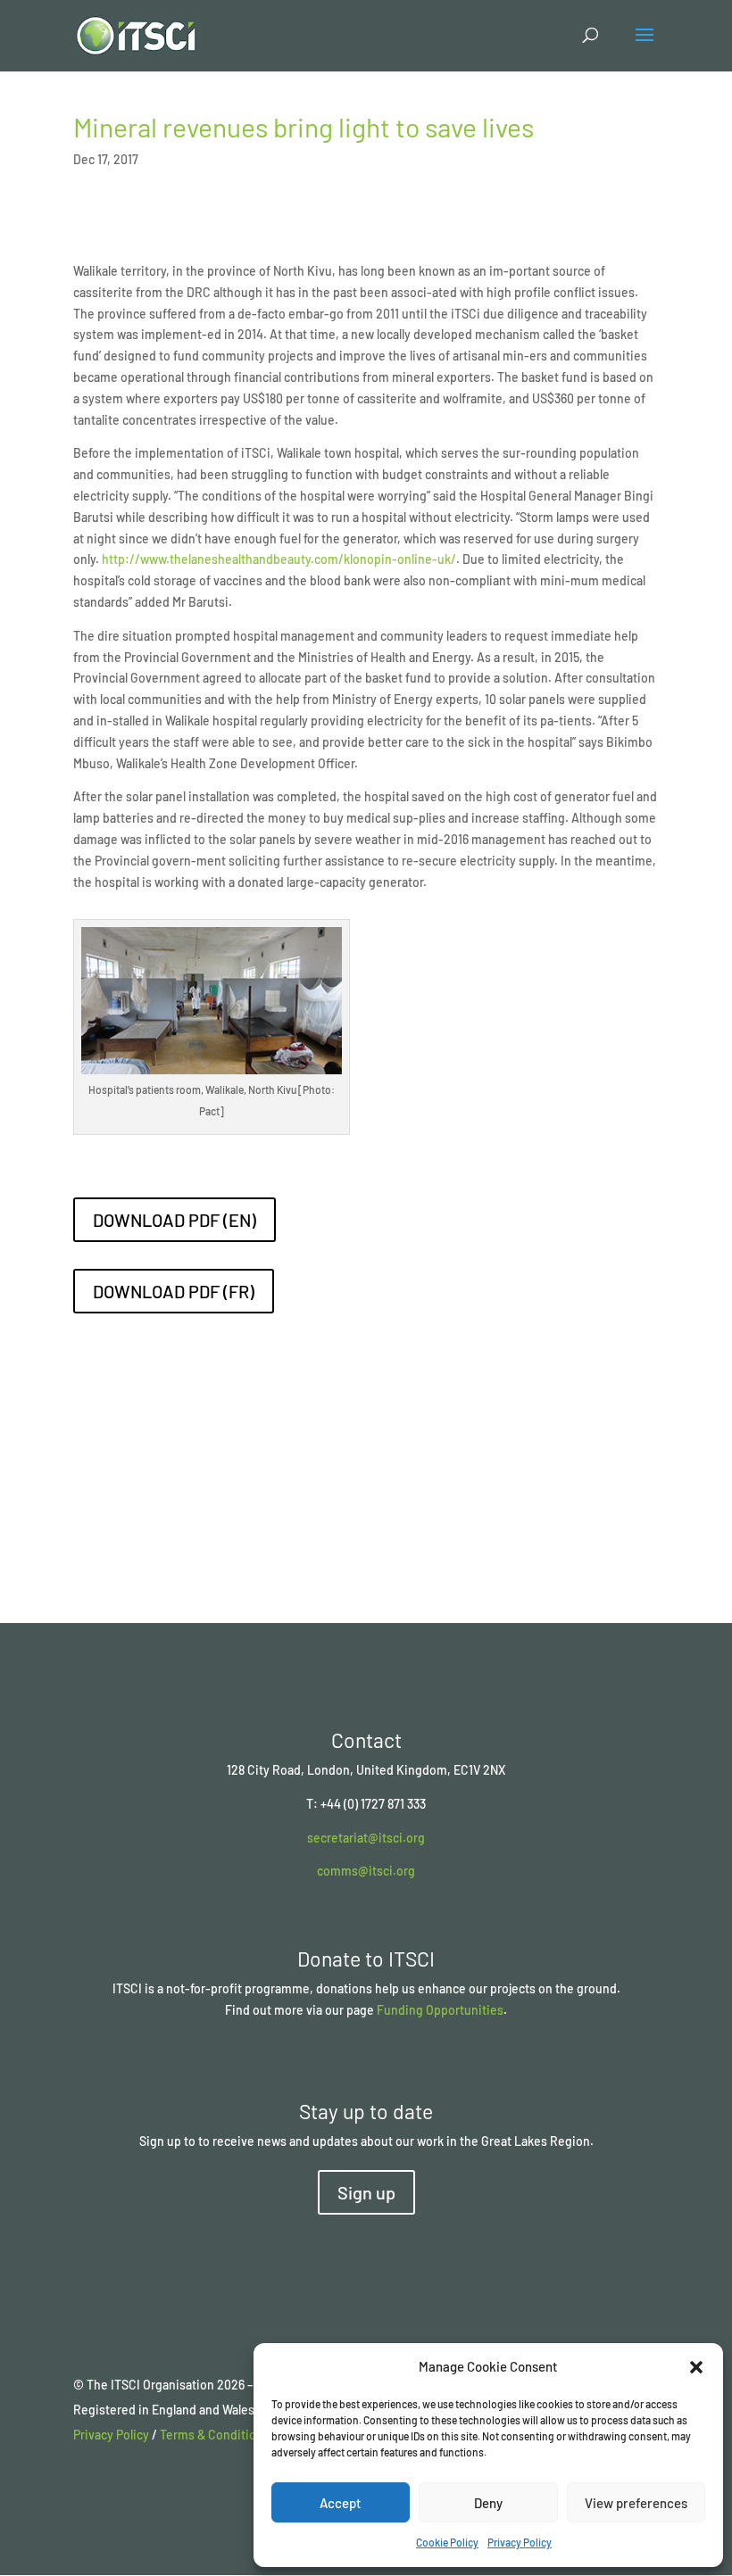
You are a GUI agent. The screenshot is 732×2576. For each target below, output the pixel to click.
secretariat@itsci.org (366, 1838)
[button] (696, 2367)
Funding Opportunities (440, 2010)
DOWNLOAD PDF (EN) (175, 1220)
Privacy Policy (520, 2542)
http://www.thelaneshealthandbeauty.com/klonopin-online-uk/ (279, 559)
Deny (488, 2503)
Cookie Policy (447, 2542)
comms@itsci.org (366, 1871)
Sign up (366, 2192)
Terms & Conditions (215, 2435)
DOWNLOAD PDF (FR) (174, 1291)
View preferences (636, 2503)
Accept (341, 2503)
